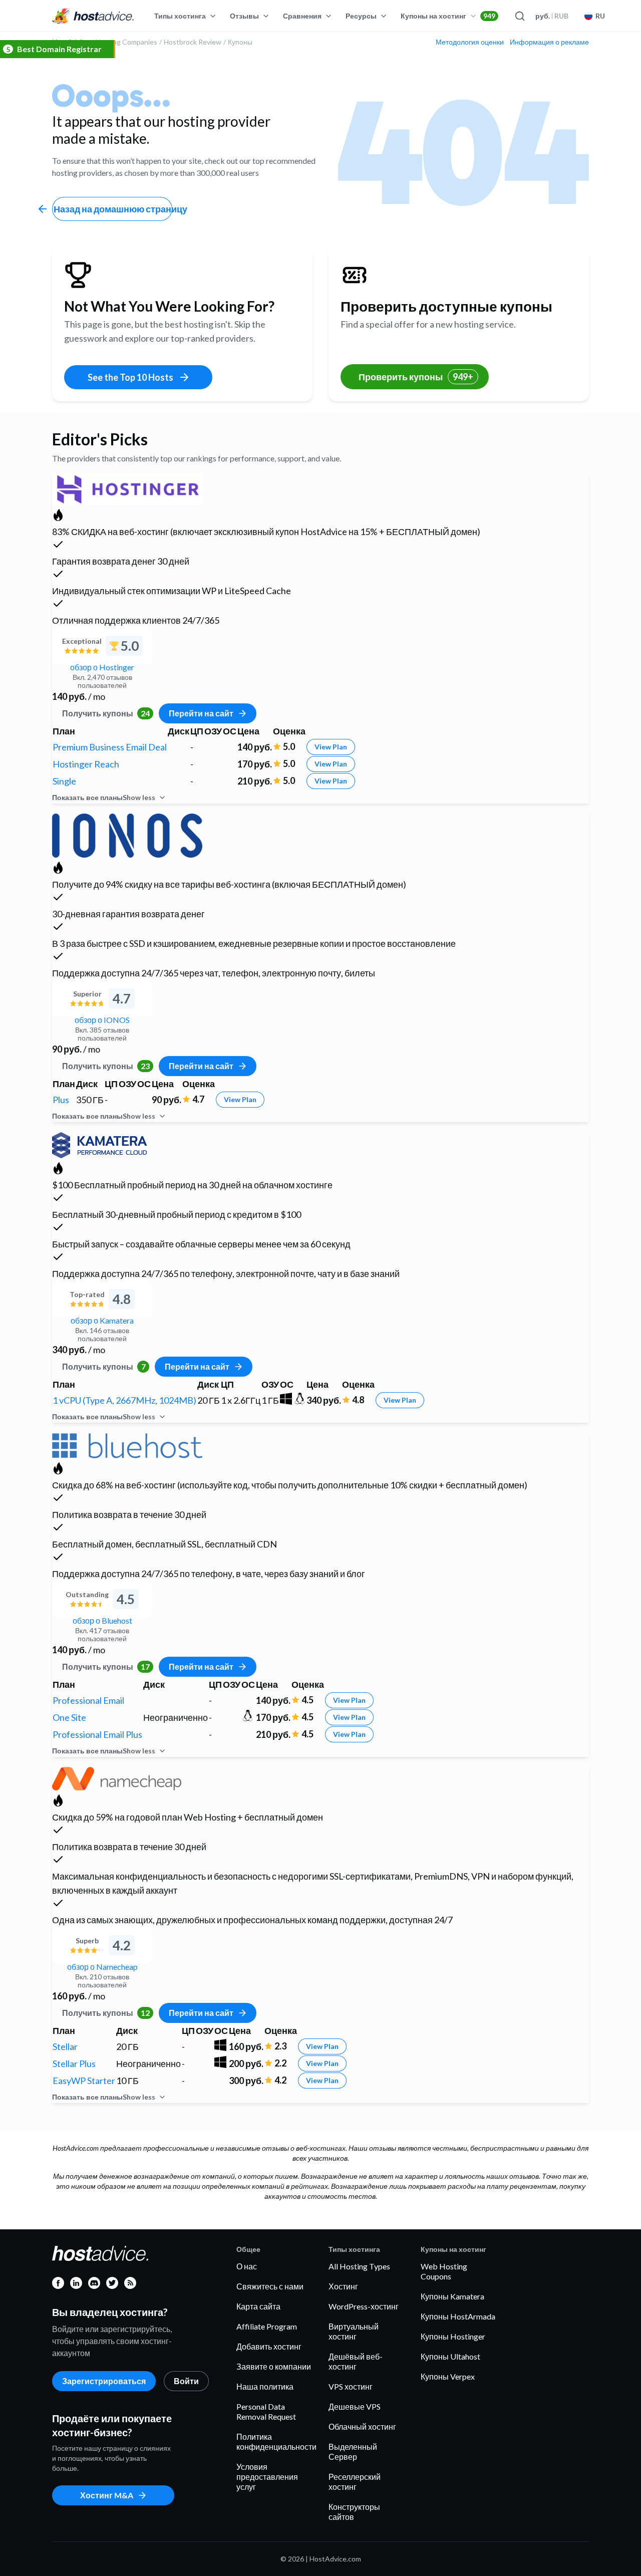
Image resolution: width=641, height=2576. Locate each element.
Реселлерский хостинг (355, 2482)
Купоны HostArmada (458, 2316)
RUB (552, 16)
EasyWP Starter (84, 2081)
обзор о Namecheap (102, 1967)
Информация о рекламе (549, 42)
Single (64, 781)
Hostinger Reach (86, 764)
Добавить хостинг (269, 2346)
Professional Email (88, 1700)
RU (600, 16)
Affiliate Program (267, 2326)
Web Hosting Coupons (444, 2271)
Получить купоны (106, 713)
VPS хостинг (351, 2386)
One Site (69, 1717)
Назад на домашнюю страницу (113, 209)
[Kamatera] (99, 1143)
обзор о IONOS (102, 1020)
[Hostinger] (127, 488)
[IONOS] (127, 834)
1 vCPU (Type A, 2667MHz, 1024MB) (124, 1400)
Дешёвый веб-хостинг (356, 2361)
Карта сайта (258, 2306)
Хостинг (343, 2286)
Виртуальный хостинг (354, 2331)
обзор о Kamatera (102, 1320)
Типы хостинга (180, 16)
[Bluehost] (127, 1444)
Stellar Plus (74, 2064)
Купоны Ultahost (450, 2356)
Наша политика (265, 2386)
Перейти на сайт (201, 713)
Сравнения (302, 16)
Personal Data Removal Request (266, 2411)
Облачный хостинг (362, 2426)
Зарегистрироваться (104, 2381)
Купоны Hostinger (453, 2336)
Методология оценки (470, 42)
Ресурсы (361, 16)
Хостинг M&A (107, 2495)
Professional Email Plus (97, 1734)
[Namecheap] (117, 1777)
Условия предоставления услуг (267, 2477)
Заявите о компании (274, 2366)
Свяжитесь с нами (270, 2286)
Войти (186, 2381)
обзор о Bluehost (102, 1620)
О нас (247, 2266)
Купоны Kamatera (452, 2296)
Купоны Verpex (448, 2376)
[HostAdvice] (93, 16)
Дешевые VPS (355, 2406)
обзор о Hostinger (102, 667)
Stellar (65, 2046)
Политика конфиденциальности (276, 2441)
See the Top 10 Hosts (130, 377)
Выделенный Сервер (353, 2452)
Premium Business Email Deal (110, 747)
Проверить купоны (416, 377)
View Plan (331, 747)
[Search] (519, 16)
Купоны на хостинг (448, 16)
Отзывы (244, 16)
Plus (61, 1100)
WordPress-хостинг (364, 2306)
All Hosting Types (359, 2266)
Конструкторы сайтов (354, 2512)
